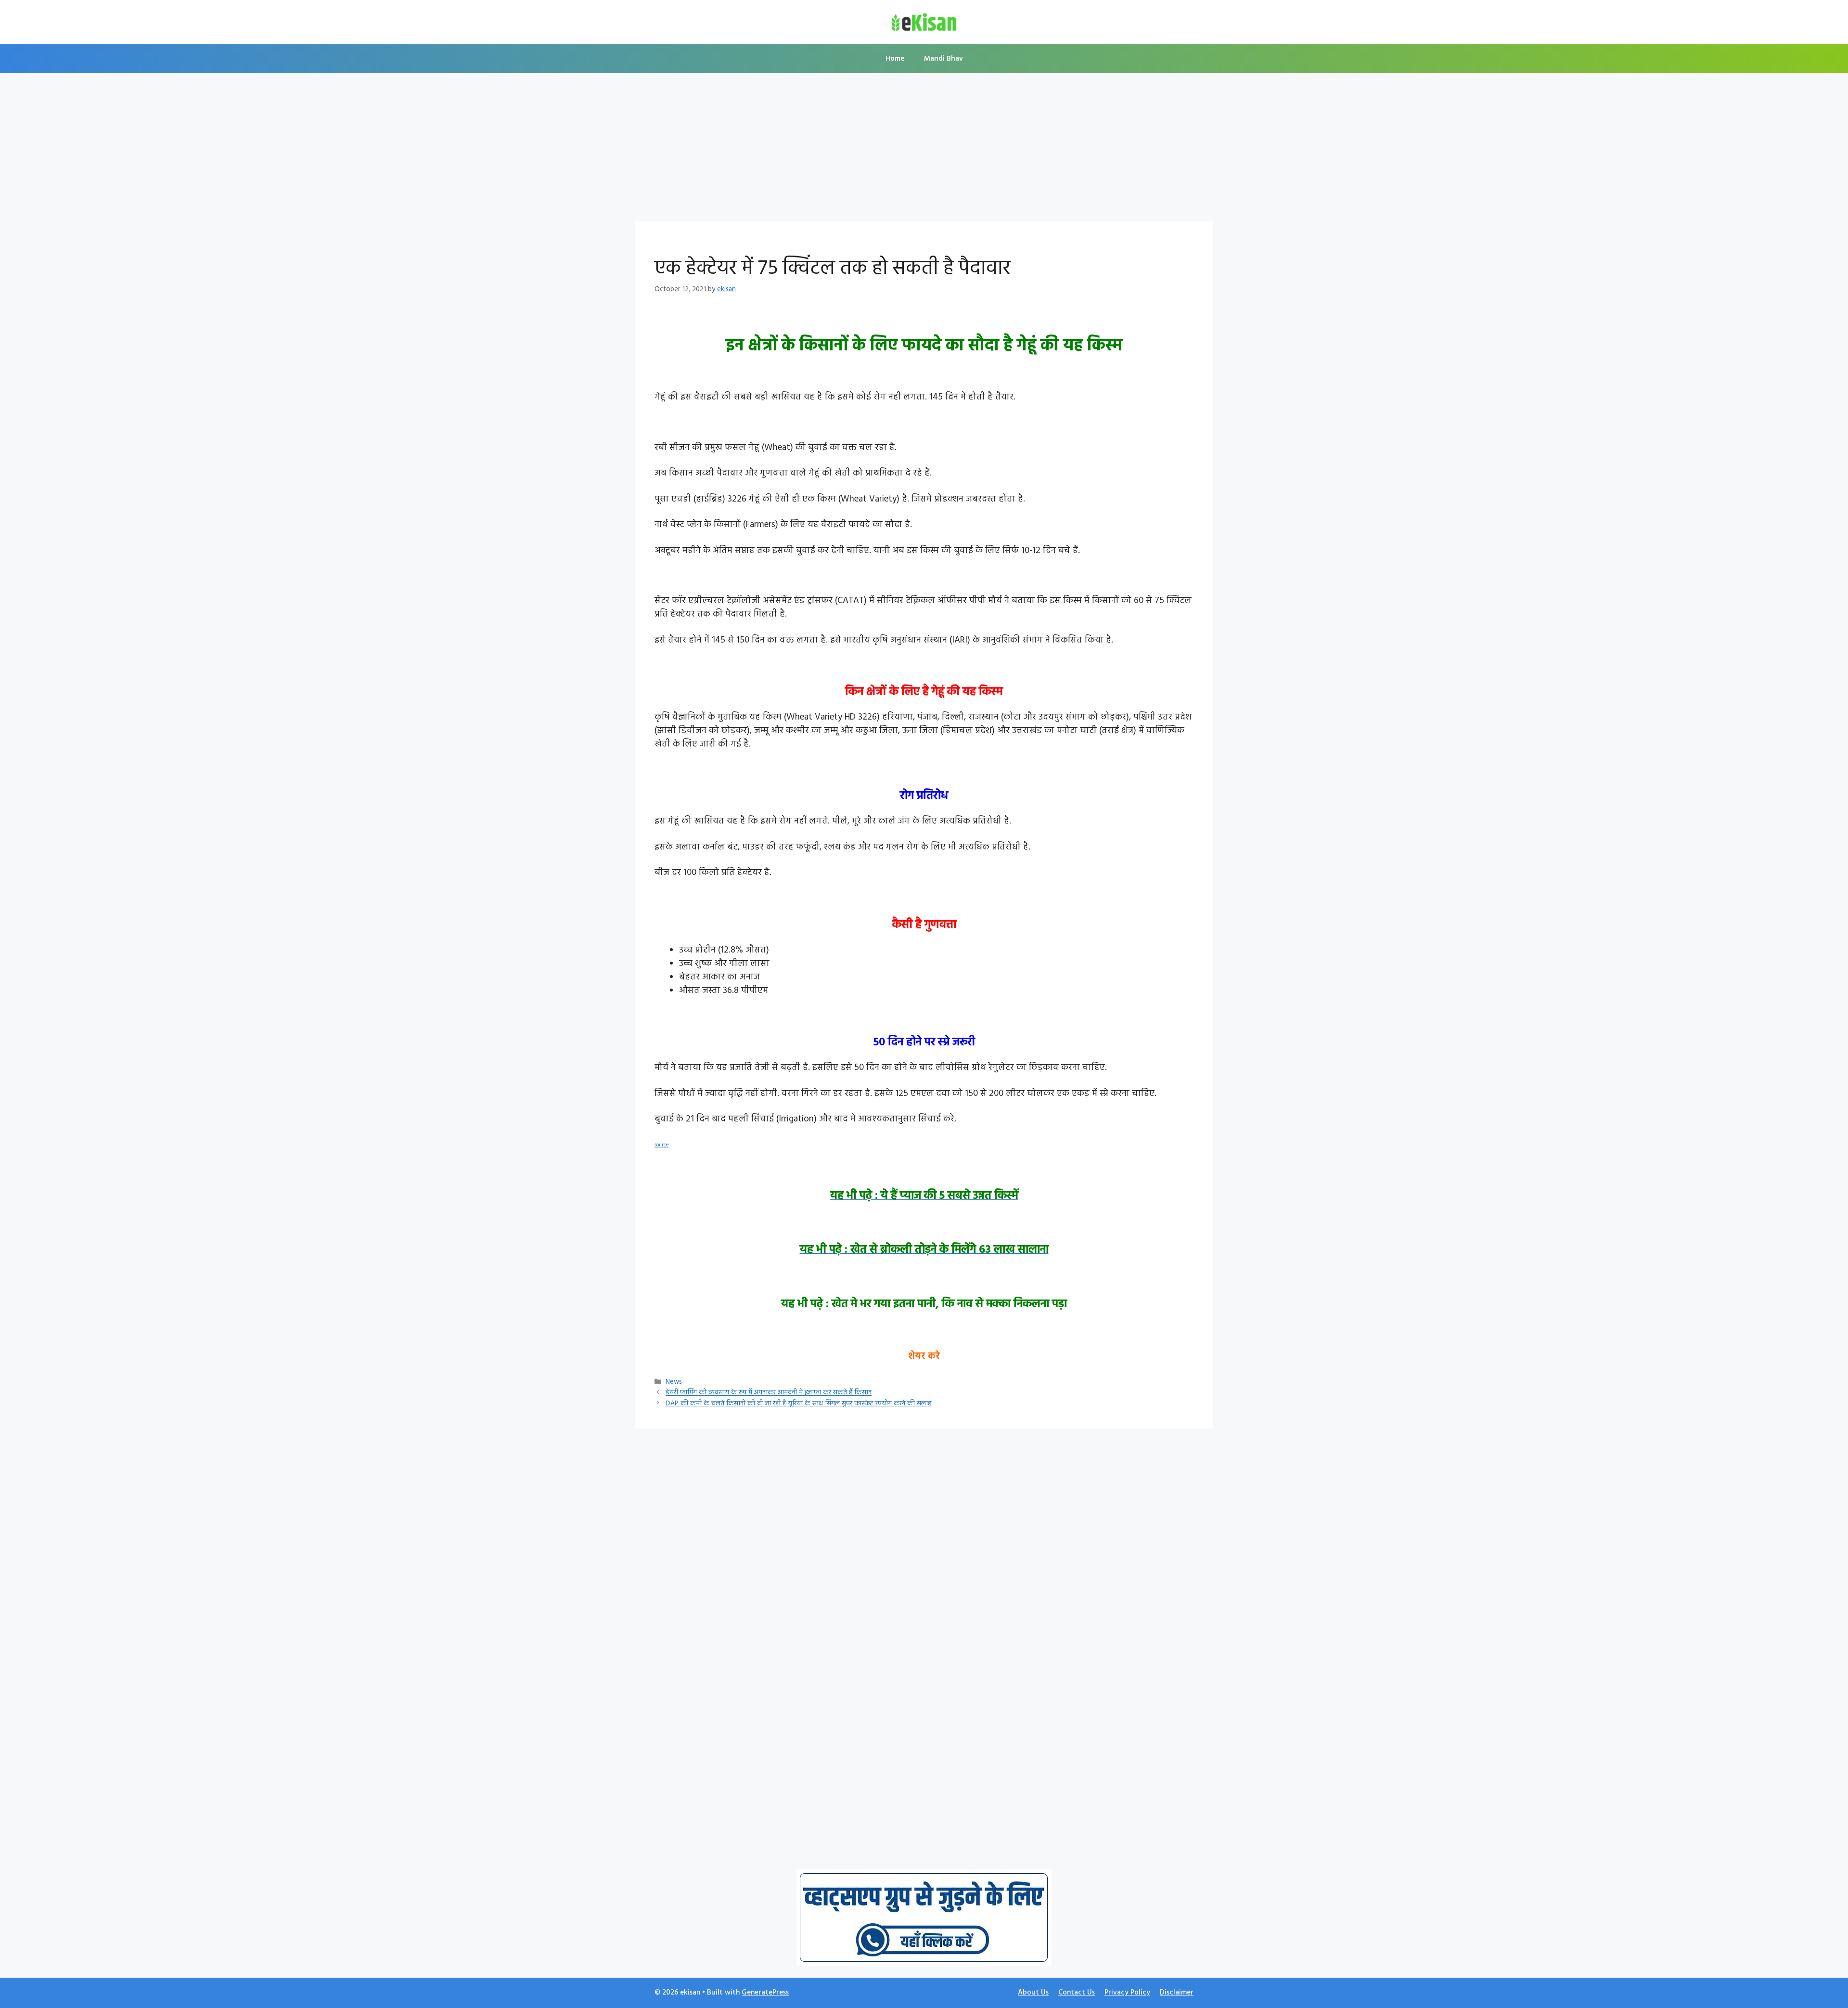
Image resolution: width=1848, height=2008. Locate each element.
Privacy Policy (1127, 1993)
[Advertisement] (924, 150)
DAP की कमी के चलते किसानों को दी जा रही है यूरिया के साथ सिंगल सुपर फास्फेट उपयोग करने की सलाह (798, 1404)
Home (895, 59)
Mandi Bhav (943, 59)
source (661, 1145)
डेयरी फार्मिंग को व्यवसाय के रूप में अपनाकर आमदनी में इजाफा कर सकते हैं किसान (769, 1393)
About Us (1033, 1993)
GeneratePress (765, 1993)
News (674, 1383)
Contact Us (1077, 1993)
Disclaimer (1177, 1993)
